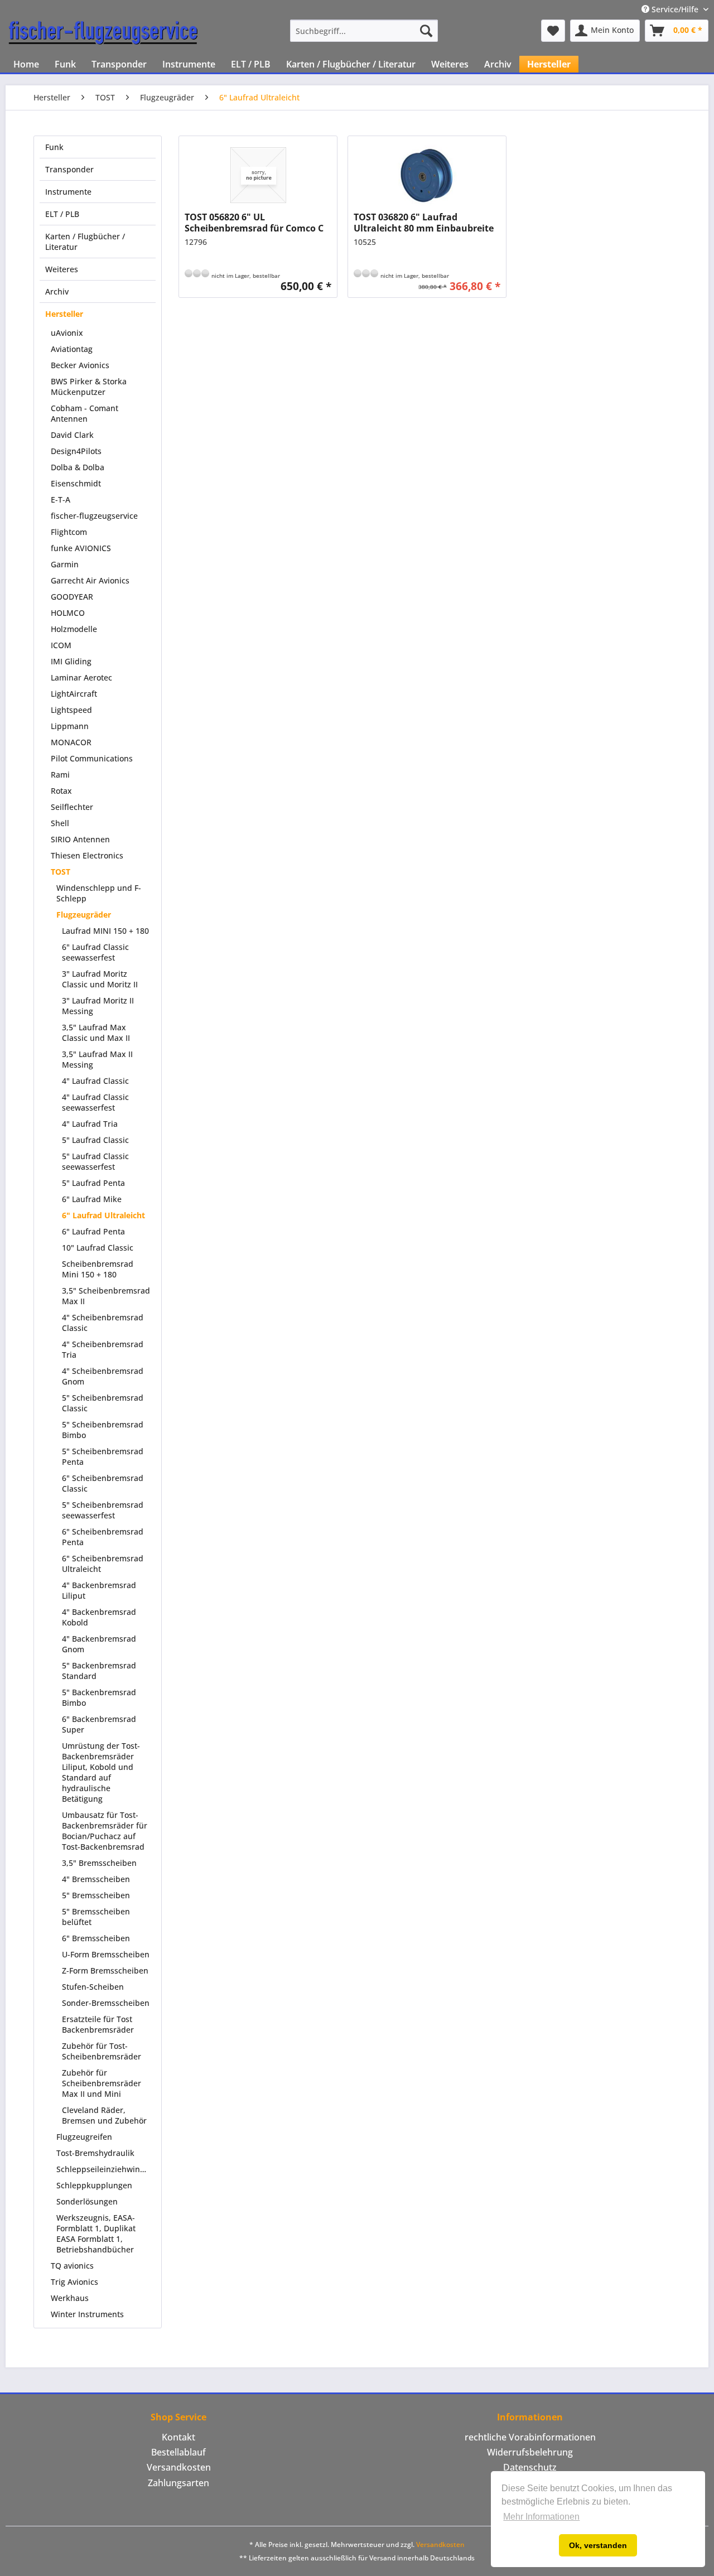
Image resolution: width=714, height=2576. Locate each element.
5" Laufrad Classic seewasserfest (95, 1161)
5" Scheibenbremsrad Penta (103, 1456)
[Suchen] (426, 31)
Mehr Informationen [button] (541, 2517)
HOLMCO (68, 613)
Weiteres (62, 269)
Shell (60, 823)
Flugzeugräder (84, 915)
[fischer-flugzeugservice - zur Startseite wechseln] (103, 33)
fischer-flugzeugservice (94, 516)
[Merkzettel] (553, 31)
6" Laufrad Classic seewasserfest (95, 952)
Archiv (57, 291)
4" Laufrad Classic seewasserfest (95, 1102)
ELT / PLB (62, 214)
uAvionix (67, 333)
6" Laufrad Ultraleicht (103, 1215)
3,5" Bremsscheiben (99, 1863)
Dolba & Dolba (78, 467)
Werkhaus (70, 2298)
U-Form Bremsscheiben (106, 1954)
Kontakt (178, 2437)
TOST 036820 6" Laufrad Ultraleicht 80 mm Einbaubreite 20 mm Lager (424, 223)
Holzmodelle (74, 629)
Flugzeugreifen (84, 2137)
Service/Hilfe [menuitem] (675, 9)
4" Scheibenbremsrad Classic (103, 1323)
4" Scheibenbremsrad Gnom (103, 1376)
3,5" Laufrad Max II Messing (97, 1059)
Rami (60, 775)
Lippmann (70, 726)
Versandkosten (179, 2467)
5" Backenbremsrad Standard (99, 1671)
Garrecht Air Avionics (90, 580)
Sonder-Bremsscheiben (106, 2003)
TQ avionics (72, 2266)
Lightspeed (71, 710)
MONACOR (71, 742)
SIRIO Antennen (80, 839)
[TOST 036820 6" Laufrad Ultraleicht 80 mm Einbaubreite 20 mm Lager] (427, 175)
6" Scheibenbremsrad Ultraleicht (103, 1564)
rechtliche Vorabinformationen (530, 2437)
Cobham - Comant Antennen (85, 413)
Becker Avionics (80, 365)
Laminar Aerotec (81, 677)
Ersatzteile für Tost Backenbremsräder (98, 2024)
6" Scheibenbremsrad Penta (103, 1537)
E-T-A (61, 500)
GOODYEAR (72, 597)
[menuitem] (364, 31)
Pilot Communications (92, 758)
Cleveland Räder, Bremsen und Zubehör (104, 2115)
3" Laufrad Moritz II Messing (98, 1006)
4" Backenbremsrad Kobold (99, 1617)
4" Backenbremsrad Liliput (99, 1590)
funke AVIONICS (81, 548)
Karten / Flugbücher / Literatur (85, 242)
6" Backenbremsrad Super (99, 1724)
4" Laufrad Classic (95, 1081)
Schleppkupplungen (94, 2185)
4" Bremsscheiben (96, 1879)
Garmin (65, 564)
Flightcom (69, 532)
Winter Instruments (87, 2314)
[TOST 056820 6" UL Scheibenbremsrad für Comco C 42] (258, 175)
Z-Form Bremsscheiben (105, 1970)
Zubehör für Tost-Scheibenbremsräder (102, 2051)
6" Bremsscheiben (96, 1938)
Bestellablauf (178, 2452)
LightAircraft (74, 694)
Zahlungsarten (178, 2483)
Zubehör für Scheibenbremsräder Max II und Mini (102, 2083)
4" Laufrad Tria (90, 1124)
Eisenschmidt (76, 483)
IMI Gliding (71, 661)
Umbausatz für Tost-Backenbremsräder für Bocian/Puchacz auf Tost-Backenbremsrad (105, 1831)
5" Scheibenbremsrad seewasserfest (103, 1510)
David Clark (72, 435)
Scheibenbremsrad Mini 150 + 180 (98, 1269)
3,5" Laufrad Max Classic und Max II (96, 1033)
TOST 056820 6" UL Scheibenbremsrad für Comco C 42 (254, 223)
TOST (61, 872)
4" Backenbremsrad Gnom (99, 1644)
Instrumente (68, 192)
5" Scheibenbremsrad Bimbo (103, 1430)
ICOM (61, 645)
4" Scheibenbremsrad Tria (103, 1349)
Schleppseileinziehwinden (105, 2169)
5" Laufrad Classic (95, 1140)
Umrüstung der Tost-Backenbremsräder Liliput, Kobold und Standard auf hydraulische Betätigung (101, 1772)
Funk (54, 147)
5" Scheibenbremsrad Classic (103, 1403)
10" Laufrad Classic (98, 1248)
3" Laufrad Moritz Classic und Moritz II (100, 979)
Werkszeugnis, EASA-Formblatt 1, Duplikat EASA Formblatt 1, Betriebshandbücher (96, 2234)
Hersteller (64, 314)
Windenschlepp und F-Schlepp (99, 893)
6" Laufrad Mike (92, 1199)
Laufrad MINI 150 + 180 (105, 931)
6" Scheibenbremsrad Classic (103, 1483)
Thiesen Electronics (87, 855)
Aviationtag (72, 349)
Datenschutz (530, 2467)
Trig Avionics (74, 2282)
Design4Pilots (76, 451)
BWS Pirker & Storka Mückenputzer (89, 387)
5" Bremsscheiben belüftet (96, 1917)
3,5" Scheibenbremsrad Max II (106, 1296)
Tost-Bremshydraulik (95, 2153)
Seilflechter (72, 807)
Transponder (69, 169)
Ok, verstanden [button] (598, 2545)
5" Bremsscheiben (96, 1895)
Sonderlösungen (87, 2201)
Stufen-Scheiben (93, 1987)
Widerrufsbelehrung (530, 2452)
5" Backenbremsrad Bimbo (99, 1697)
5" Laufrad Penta (93, 1183)
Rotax (61, 791)
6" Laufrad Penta (93, 1231)
